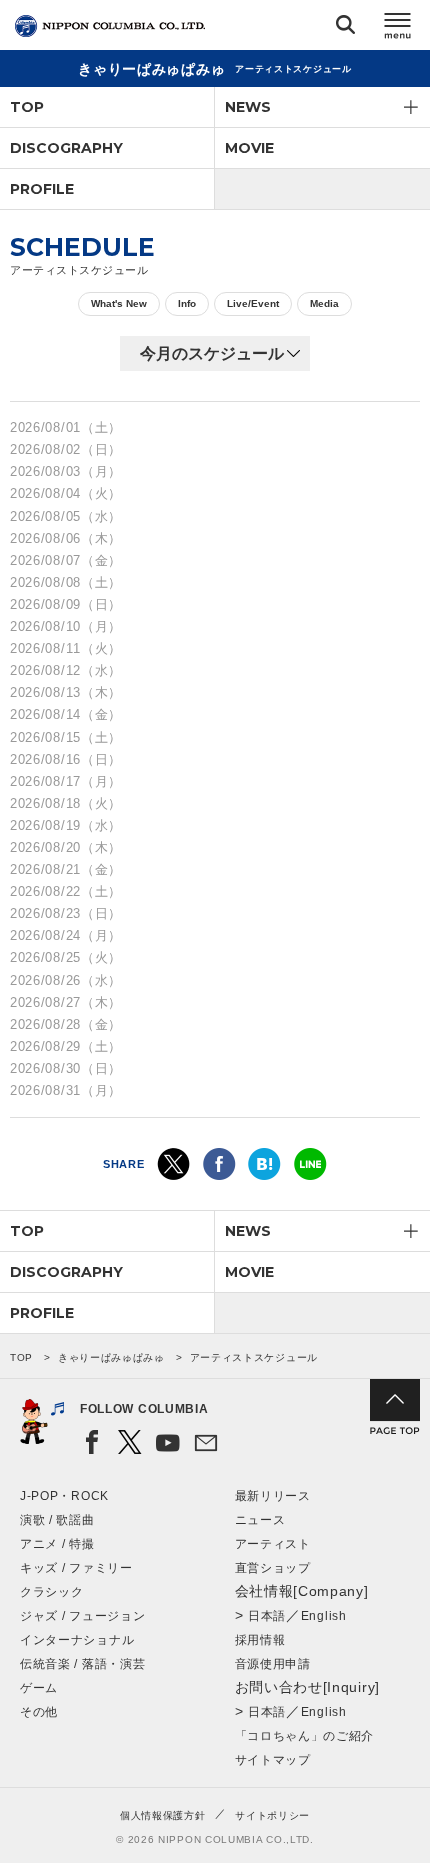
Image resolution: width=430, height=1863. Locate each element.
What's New (119, 303)
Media (324, 303)
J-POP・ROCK (64, 1496)
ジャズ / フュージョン (82, 1616)
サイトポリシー (272, 1815)
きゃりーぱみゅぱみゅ (111, 1357)
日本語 (267, 1616)
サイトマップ (273, 1760)
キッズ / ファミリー (76, 1568)
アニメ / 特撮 (57, 1544)
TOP (27, 107)
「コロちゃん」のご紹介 (305, 1736)
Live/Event (253, 303)
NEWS (248, 107)
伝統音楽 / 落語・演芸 (82, 1664)
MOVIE (249, 148)
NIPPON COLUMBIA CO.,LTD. (110, 26)
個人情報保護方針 (163, 1815)
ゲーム (39, 1688)
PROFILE (42, 189)
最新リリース (273, 1496)
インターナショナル (77, 1640)
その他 (39, 1712)
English (324, 1616)
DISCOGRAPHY (66, 148)
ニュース (260, 1520)
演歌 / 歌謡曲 (57, 1520)
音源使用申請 (273, 1664)
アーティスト (273, 1544)
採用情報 (260, 1640)
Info (187, 303)
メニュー (398, 28)
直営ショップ (273, 1568)
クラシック (52, 1592)
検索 (345, 28)
